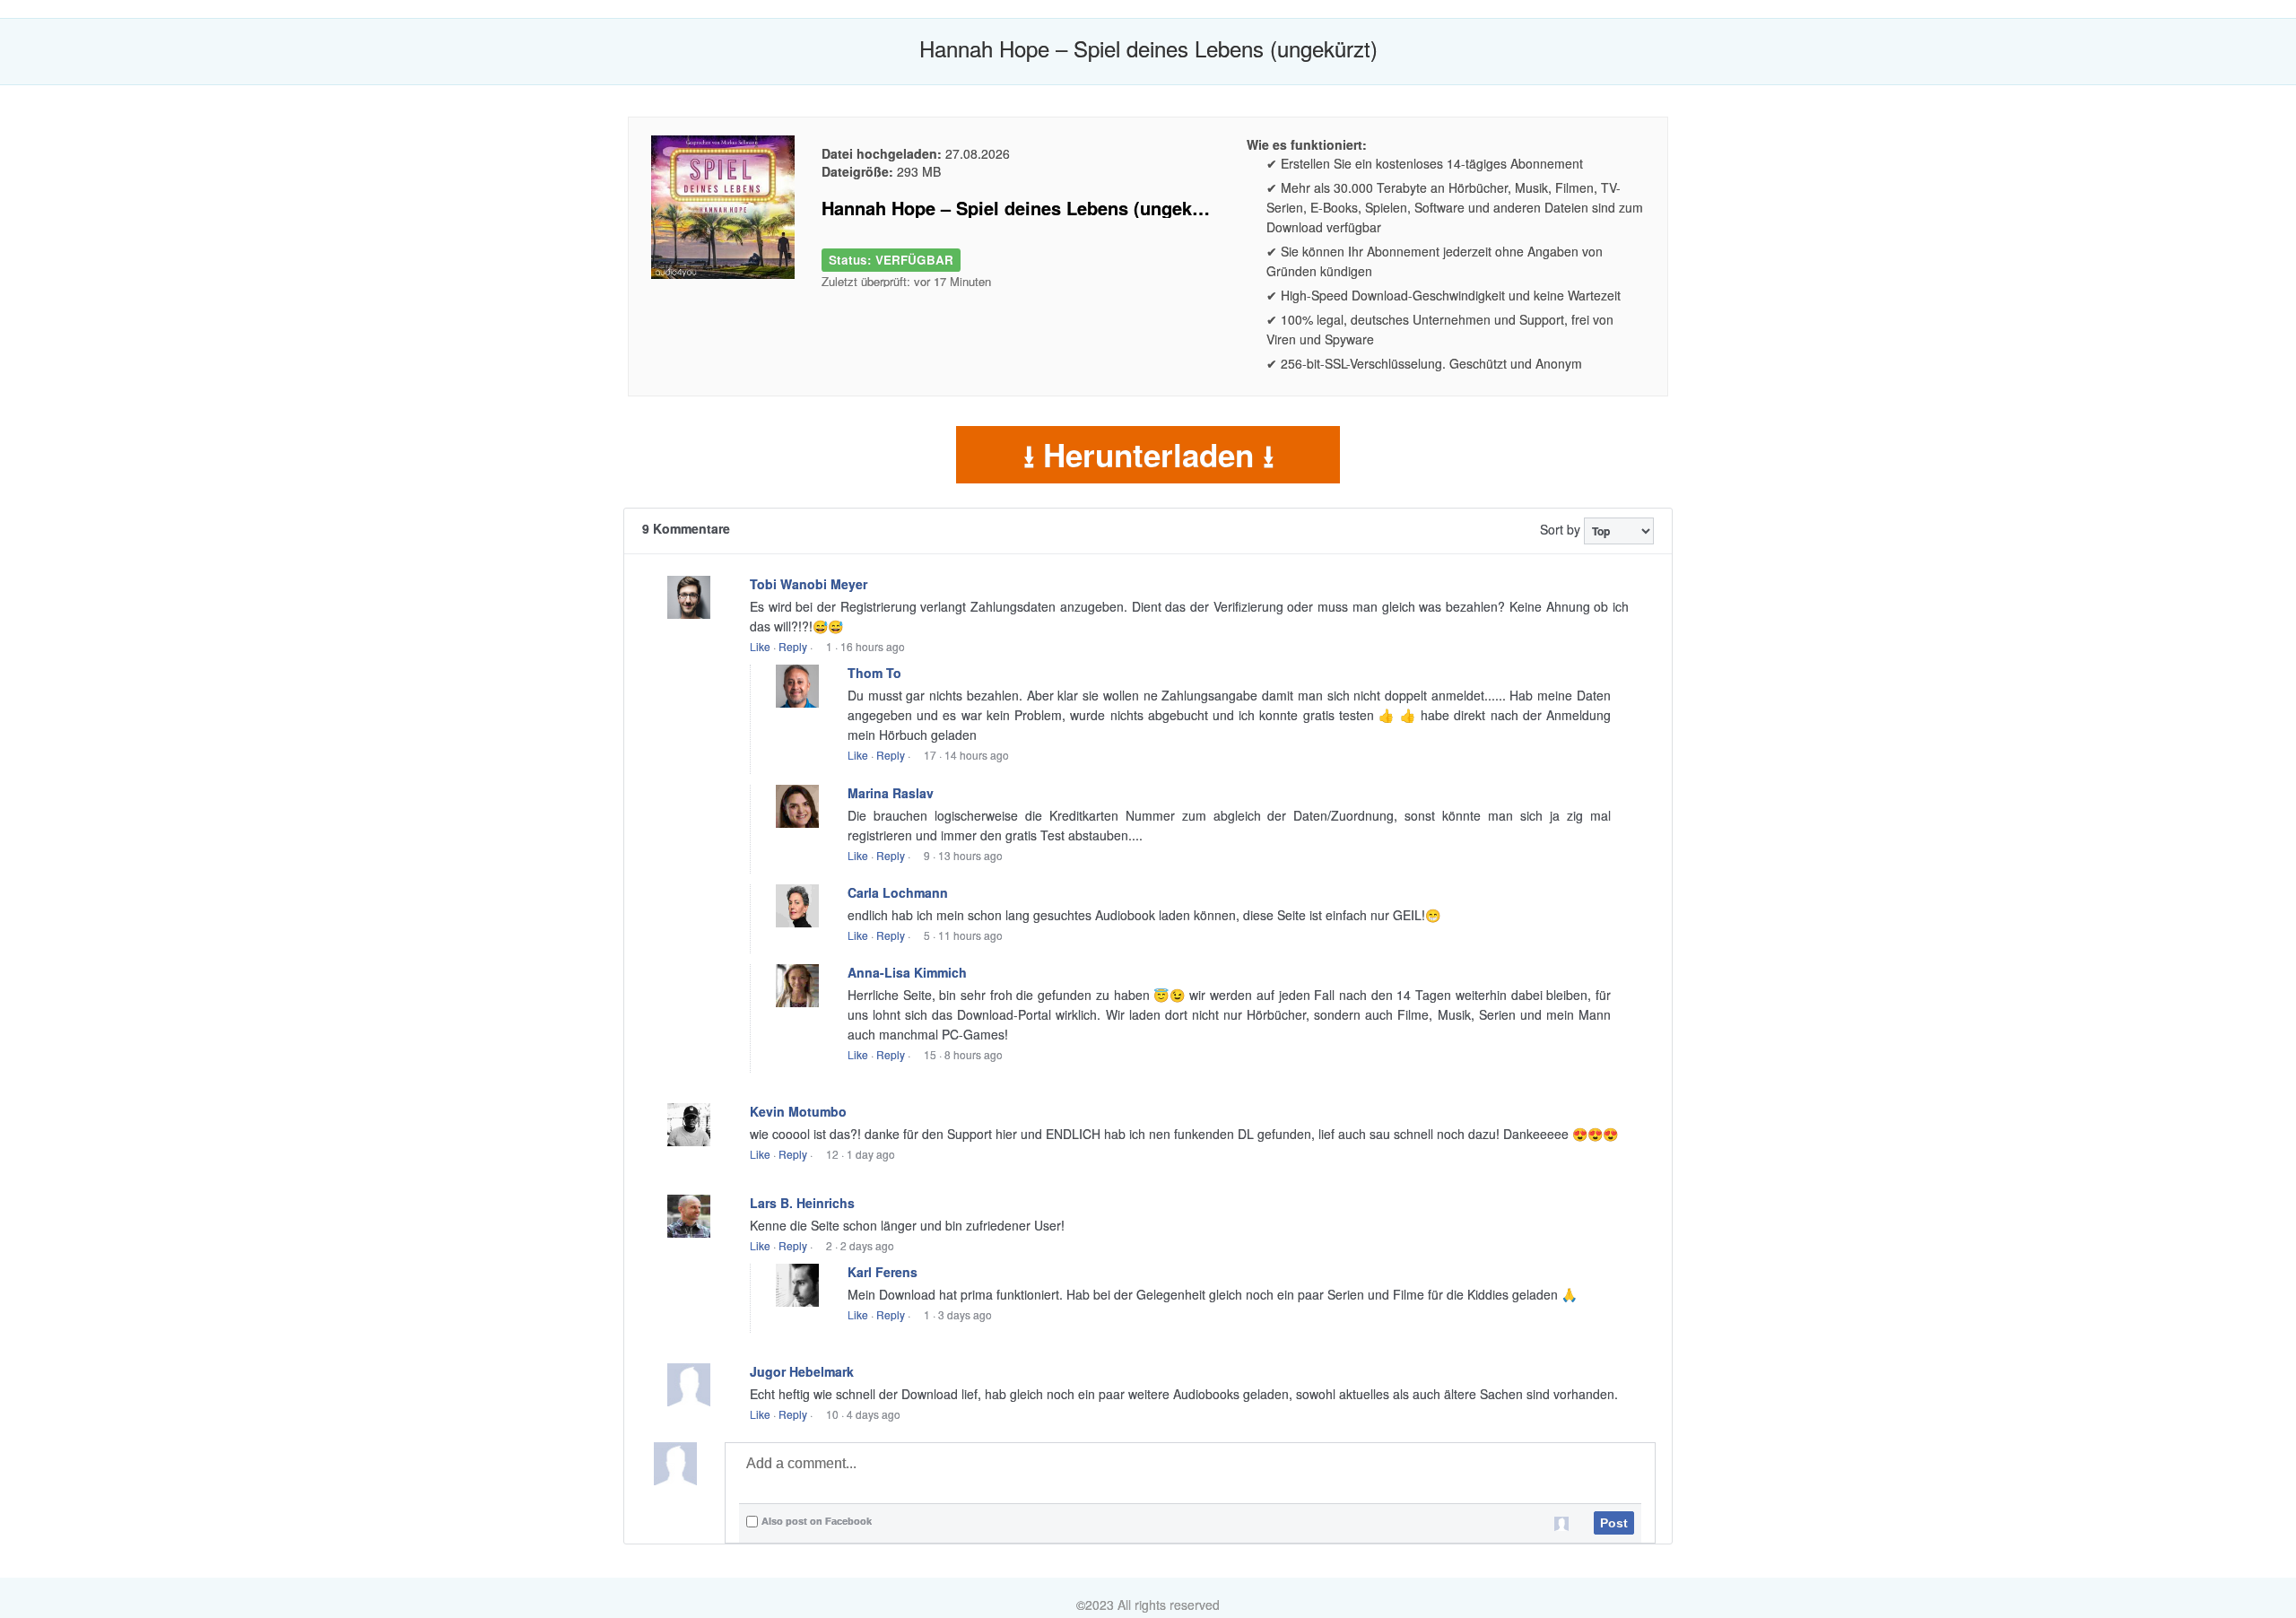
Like (760, 646)
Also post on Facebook (817, 1521)
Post (1614, 1523)
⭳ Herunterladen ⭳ (1148, 455)
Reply (793, 646)
